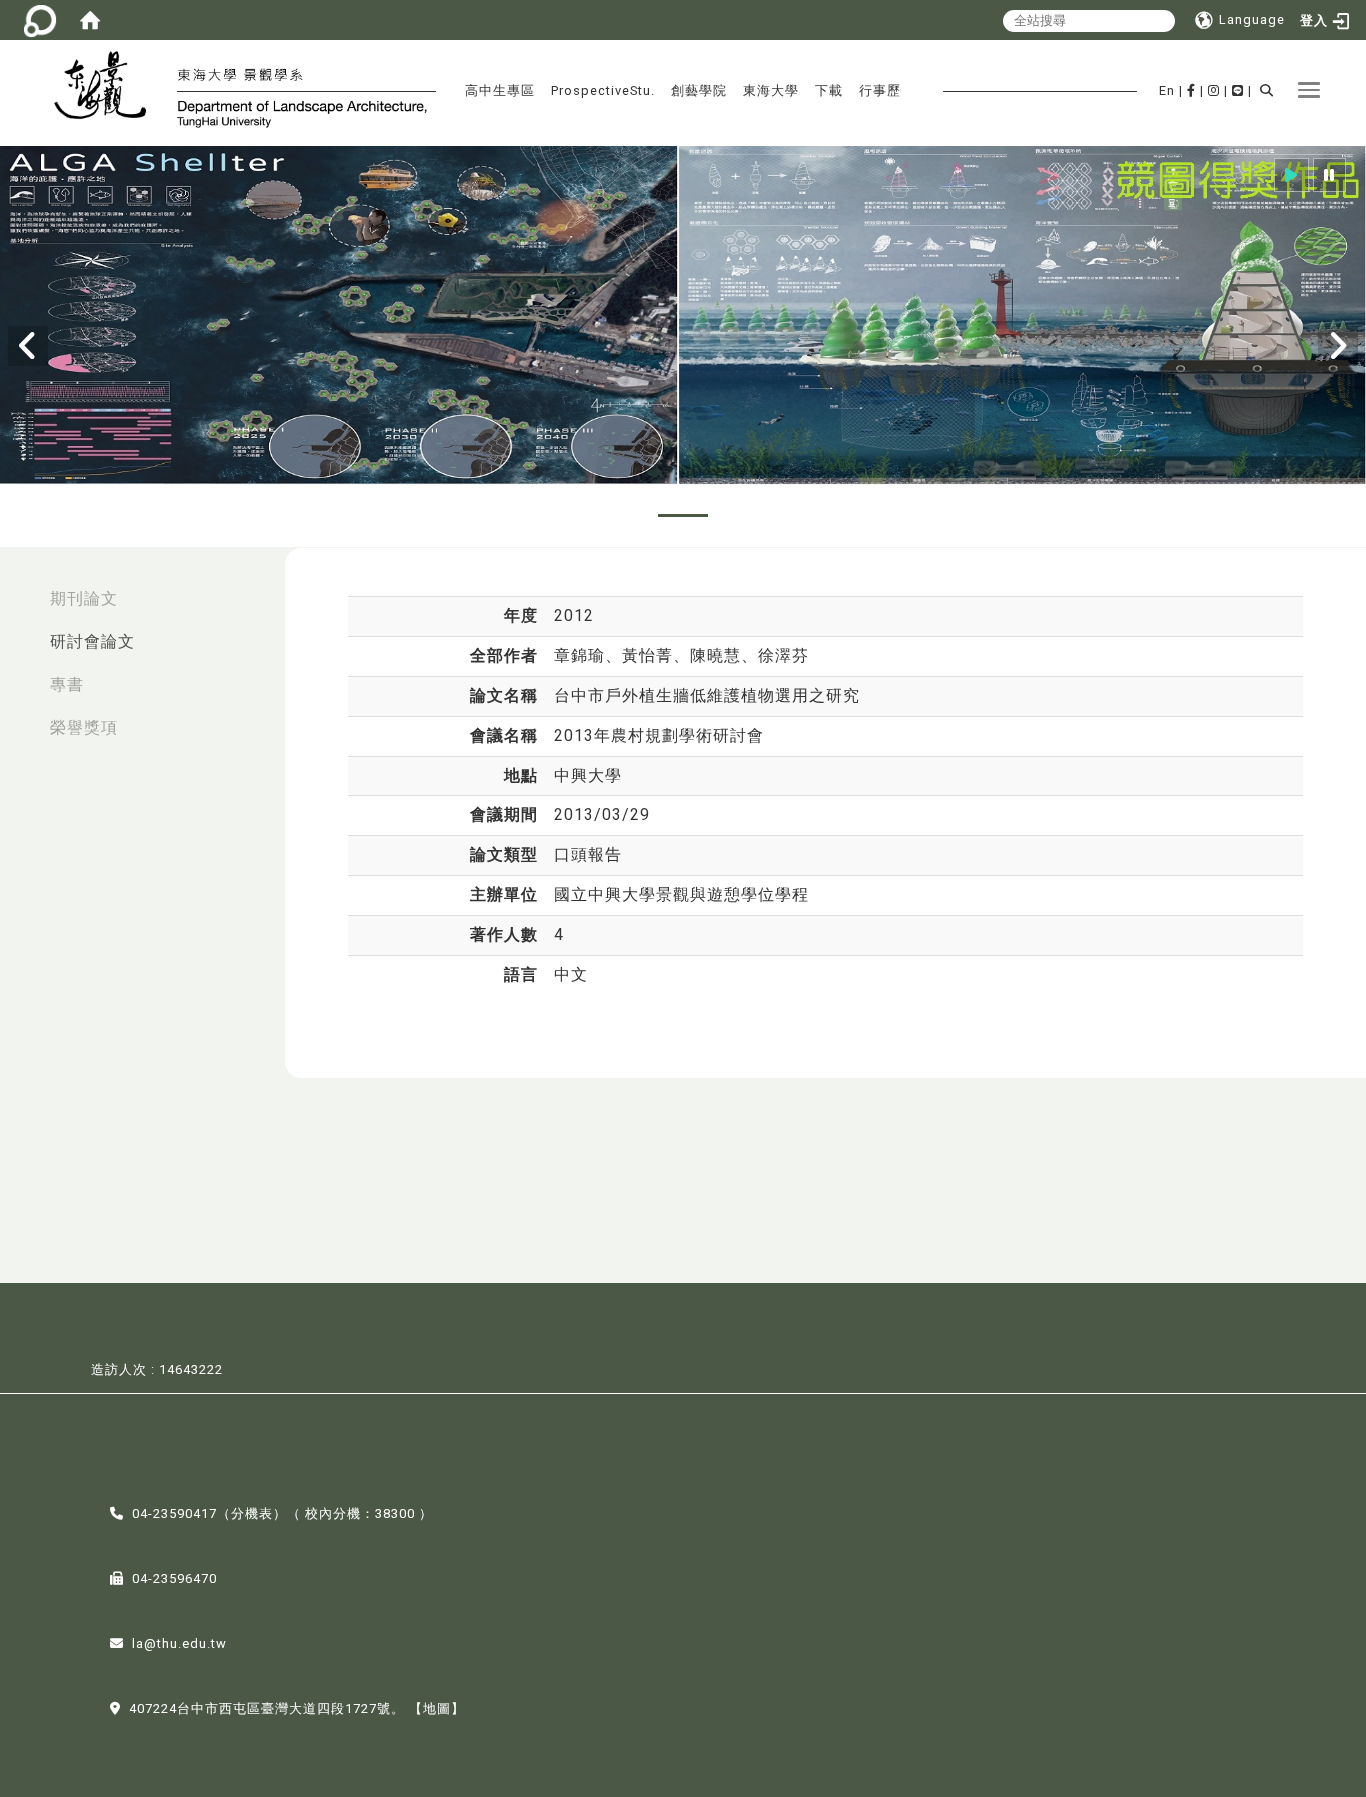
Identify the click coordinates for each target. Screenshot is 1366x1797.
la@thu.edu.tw (179, 1643)
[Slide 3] (683, 515)
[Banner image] (683, 317)
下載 (829, 90)
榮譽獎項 (84, 727)
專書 (67, 684)
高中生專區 (500, 90)
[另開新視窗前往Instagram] (1214, 90)
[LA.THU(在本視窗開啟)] (108, 88)
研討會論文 (92, 641)
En (1167, 90)
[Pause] (1329, 175)
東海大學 (771, 90)
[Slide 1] (566, 515)
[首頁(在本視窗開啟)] (90, 20)
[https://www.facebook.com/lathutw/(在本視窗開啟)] (1191, 90)
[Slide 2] (625, 515)
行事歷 (880, 90)
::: (21, 588)
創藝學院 (699, 90)
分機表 (252, 1513)
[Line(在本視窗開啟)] (1238, 90)
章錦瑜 (579, 655)
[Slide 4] (742, 515)
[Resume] (1291, 175)
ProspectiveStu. (603, 90)
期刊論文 (84, 598)
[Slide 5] (800, 515)
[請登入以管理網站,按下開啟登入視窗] (40, 20)
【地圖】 (437, 1708)
